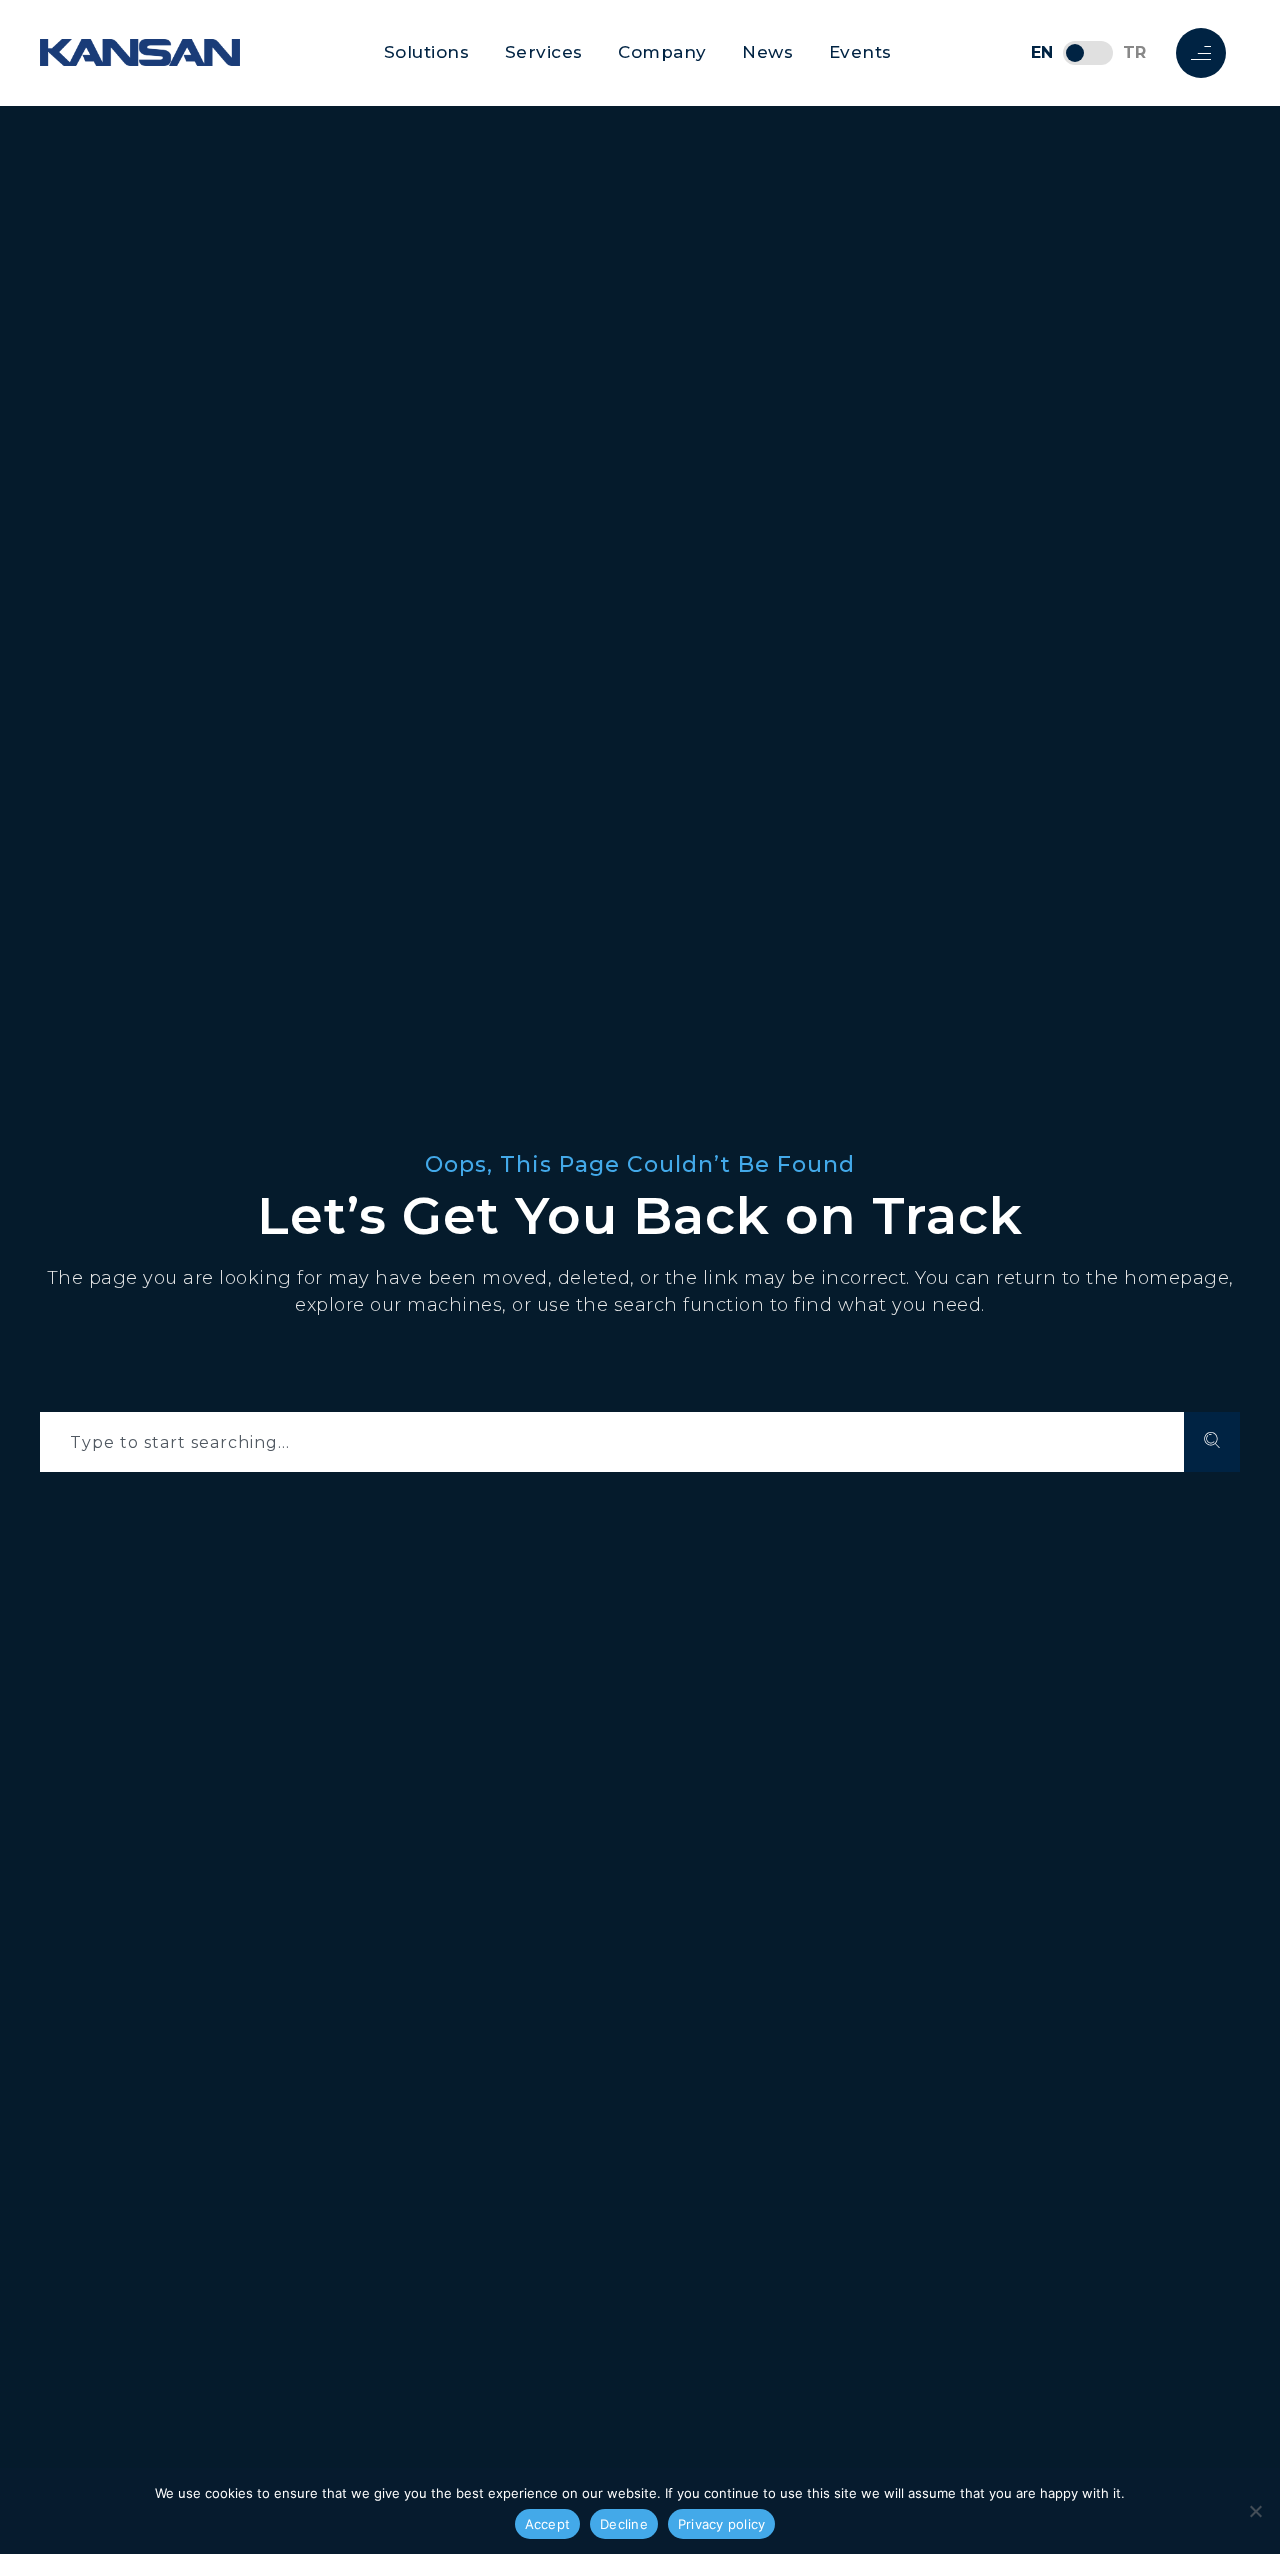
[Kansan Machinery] (140, 52)
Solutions (427, 52)
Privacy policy (722, 2524)
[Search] (1212, 1442)
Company (662, 52)
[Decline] (1255, 2511)
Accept (548, 2524)
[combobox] (612, 1442)
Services (544, 52)
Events (860, 52)
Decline (624, 2524)
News (767, 52)
